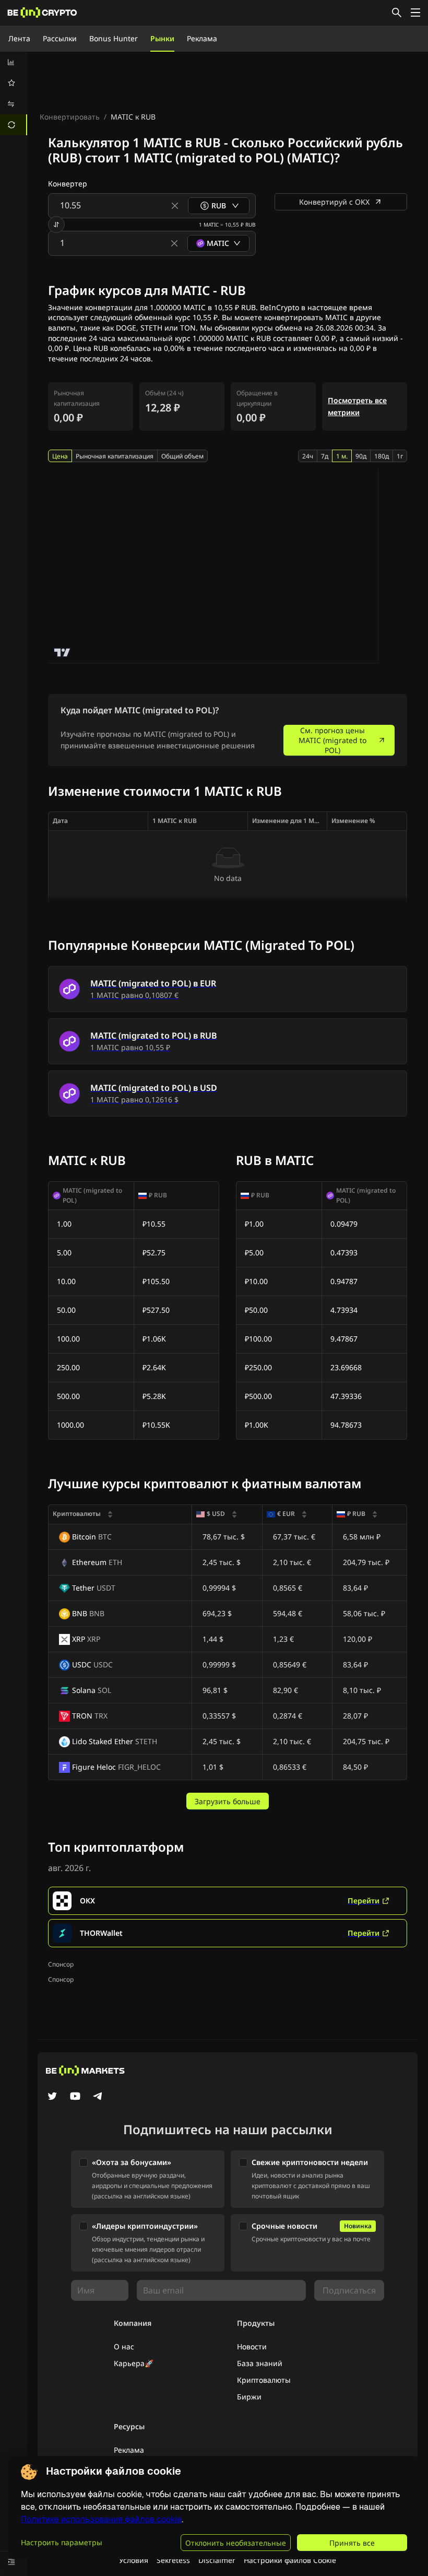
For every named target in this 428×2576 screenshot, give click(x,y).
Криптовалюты (264, 2380)
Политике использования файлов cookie (101, 2519)
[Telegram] (98, 2097)
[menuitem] (14, 62)
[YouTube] (75, 2097)
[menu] (14, 93)
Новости (252, 2346)
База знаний (260, 2363)
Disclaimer (217, 2560)
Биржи (249, 2397)
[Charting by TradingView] (62, 652)
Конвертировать (70, 117)
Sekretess (173, 2560)
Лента (19, 38)
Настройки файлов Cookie (290, 2560)
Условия (134, 2560)
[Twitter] (52, 2097)
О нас (124, 2346)
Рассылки (60, 38)
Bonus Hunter (114, 38)
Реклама (202, 38)
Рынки (162, 38)
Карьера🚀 (134, 2363)
